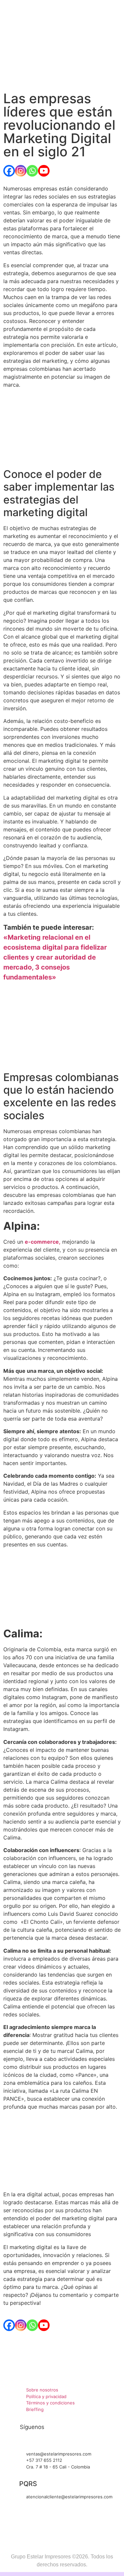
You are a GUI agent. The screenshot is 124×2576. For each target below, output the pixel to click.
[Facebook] (9, 171)
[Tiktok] (53, 2440)
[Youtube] (44, 171)
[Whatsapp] (32, 171)
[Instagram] (21, 171)
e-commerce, (43, 1242)
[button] (62, 70)
